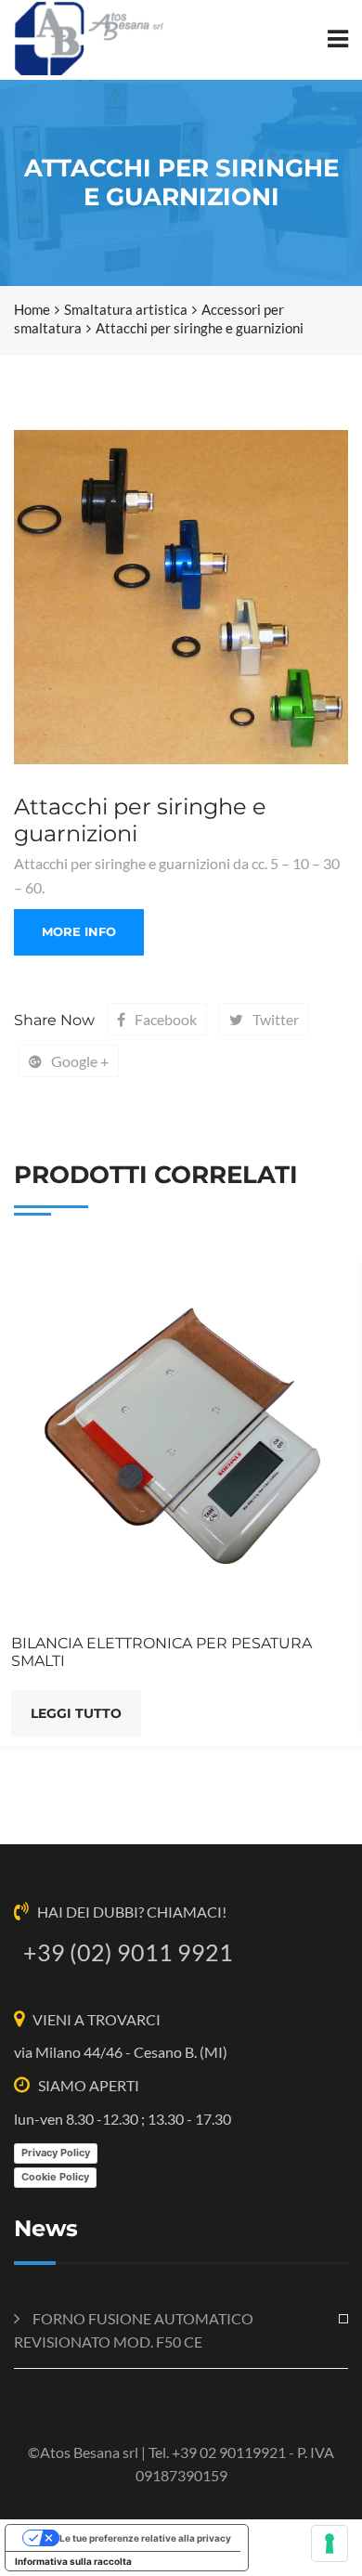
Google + (80, 1061)
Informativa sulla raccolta (73, 2561)
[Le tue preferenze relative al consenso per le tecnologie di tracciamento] (330, 2543)
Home (32, 309)
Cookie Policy (55, 2177)
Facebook (166, 1019)
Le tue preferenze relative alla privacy (145, 2538)
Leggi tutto (76, 1713)
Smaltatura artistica (126, 309)
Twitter (276, 1019)
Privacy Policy (56, 2153)
